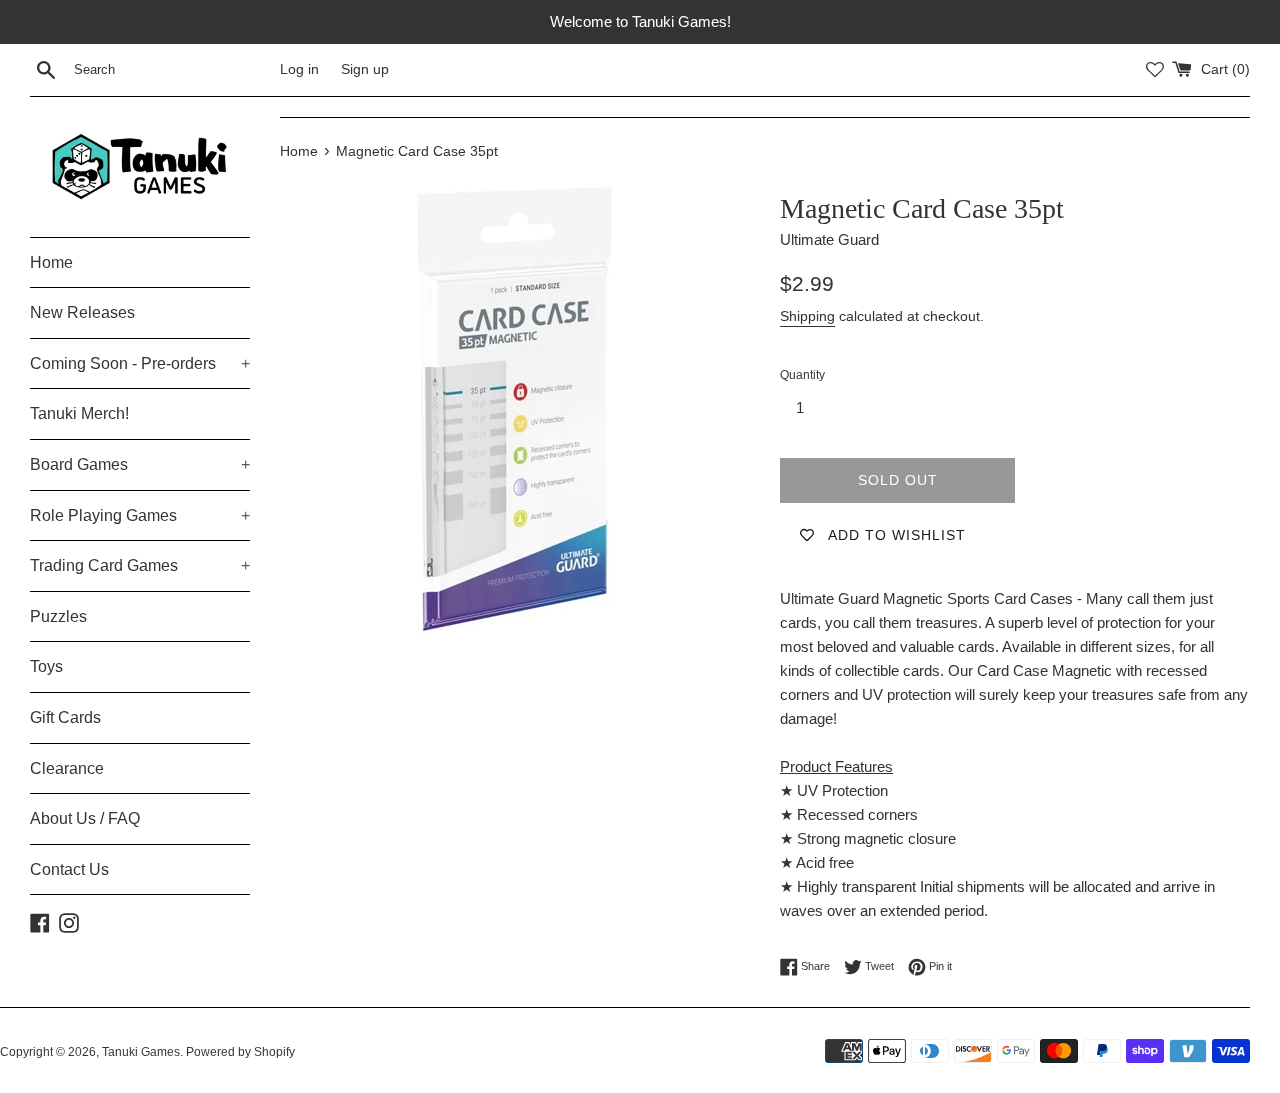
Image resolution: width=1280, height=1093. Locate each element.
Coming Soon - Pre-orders (140, 363)
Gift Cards (65, 717)
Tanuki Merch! (79, 413)
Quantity (802, 375)
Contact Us (69, 869)
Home (51, 262)
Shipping (807, 316)
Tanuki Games (141, 1052)
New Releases (82, 312)
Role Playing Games (140, 515)
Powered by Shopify (240, 1052)
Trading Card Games (140, 565)
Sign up (365, 69)
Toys (46, 666)
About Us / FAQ (85, 818)
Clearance (67, 768)
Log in (299, 69)
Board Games (140, 464)
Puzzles (58, 616)
